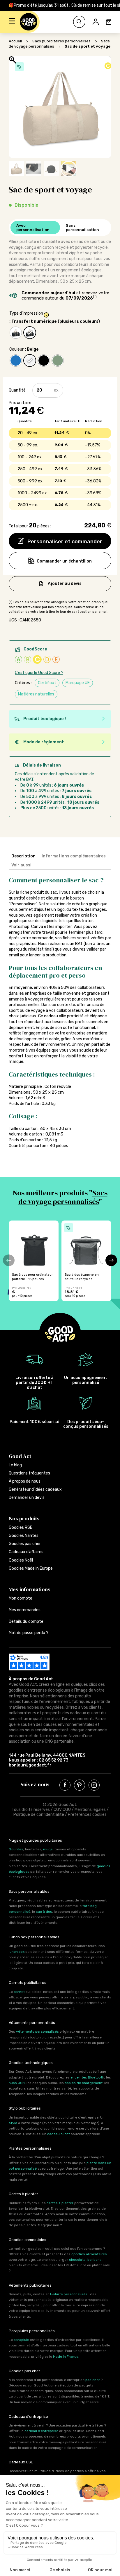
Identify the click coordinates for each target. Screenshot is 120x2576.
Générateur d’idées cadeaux (35, 1489)
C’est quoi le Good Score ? (39, 673)
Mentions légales (90, 1810)
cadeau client (59, 2134)
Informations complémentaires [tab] (74, 856)
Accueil (15, 41)
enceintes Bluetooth (87, 2077)
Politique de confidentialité (39, 1815)
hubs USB (17, 2083)
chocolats (77, 2260)
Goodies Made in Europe (31, 1568)
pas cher (93, 2380)
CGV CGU (62, 1810)
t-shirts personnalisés (69, 2294)
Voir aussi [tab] (21, 865)
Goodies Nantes (24, 1536)
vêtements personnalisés (37, 2031)
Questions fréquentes (29, 1473)
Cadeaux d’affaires (26, 1552)
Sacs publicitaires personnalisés (61, 41)
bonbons (95, 2260)
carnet (19, 1992)
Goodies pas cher (25, 1544)
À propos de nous (25, 1481)
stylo (13, 2123)
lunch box (17, 1952)
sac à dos (44, 1912)
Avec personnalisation (33, 228)
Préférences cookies (87, 1815)
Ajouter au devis (65, 584)
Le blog (15, 1465)
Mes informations (30, 1589)
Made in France (66, 2357)
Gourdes (16, 1849)
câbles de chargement (84, 2083)
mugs (48, 1849)
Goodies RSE (21, 1527)
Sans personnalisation (82, 228)
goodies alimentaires (89, 2254)
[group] (34, 1261)
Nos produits (24, 1518)
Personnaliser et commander (64, 542)
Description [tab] (23, 856)
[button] (12, 22)
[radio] (16, 333)
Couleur (16, 349)
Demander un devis (27, 1498)
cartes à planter (60, 2203)
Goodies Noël (21, 1560)
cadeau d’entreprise (41, 2431)
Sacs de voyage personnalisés (63, 1197)
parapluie (21, 2340)
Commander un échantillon (64, 561)
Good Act (20, 1456)
